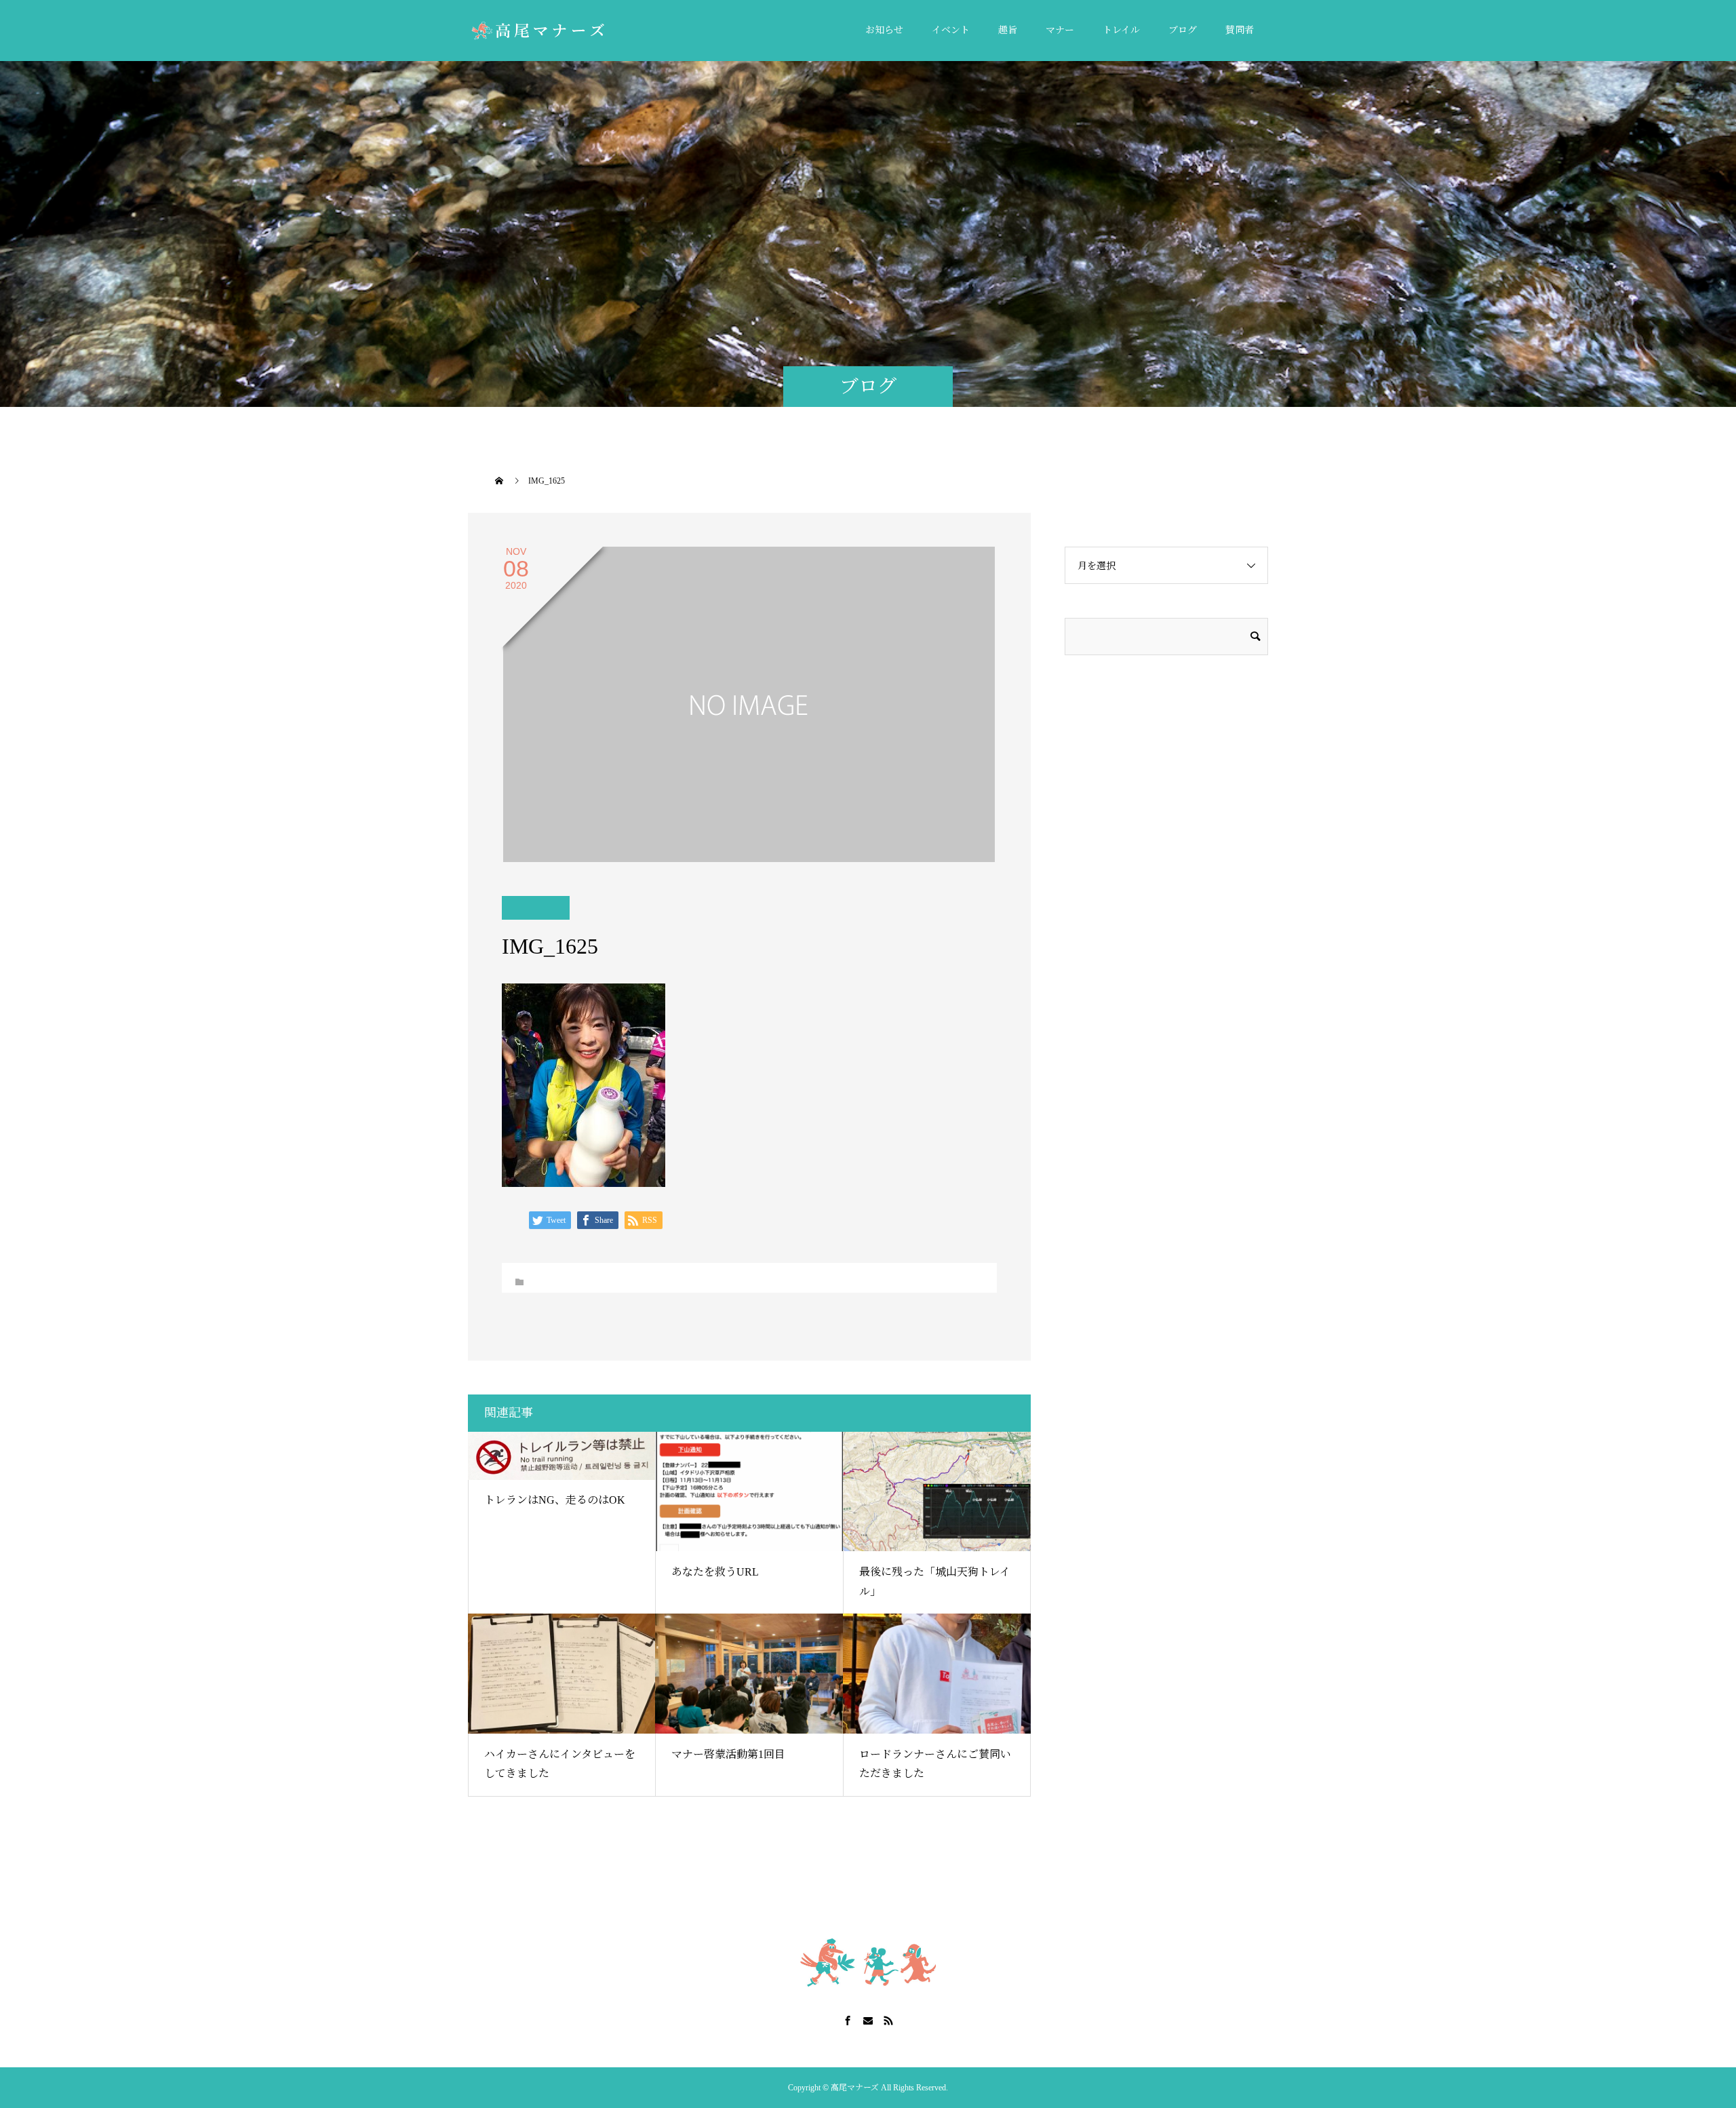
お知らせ (884, 30)
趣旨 (1008, 30)
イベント (951, 30)
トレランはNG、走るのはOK (555, 1500)
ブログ (1183, 30)
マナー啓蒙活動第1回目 (728, 1754)
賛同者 (1240, 30)
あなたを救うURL (715, 1572)
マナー (1060, 30)
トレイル (1121, 30)
